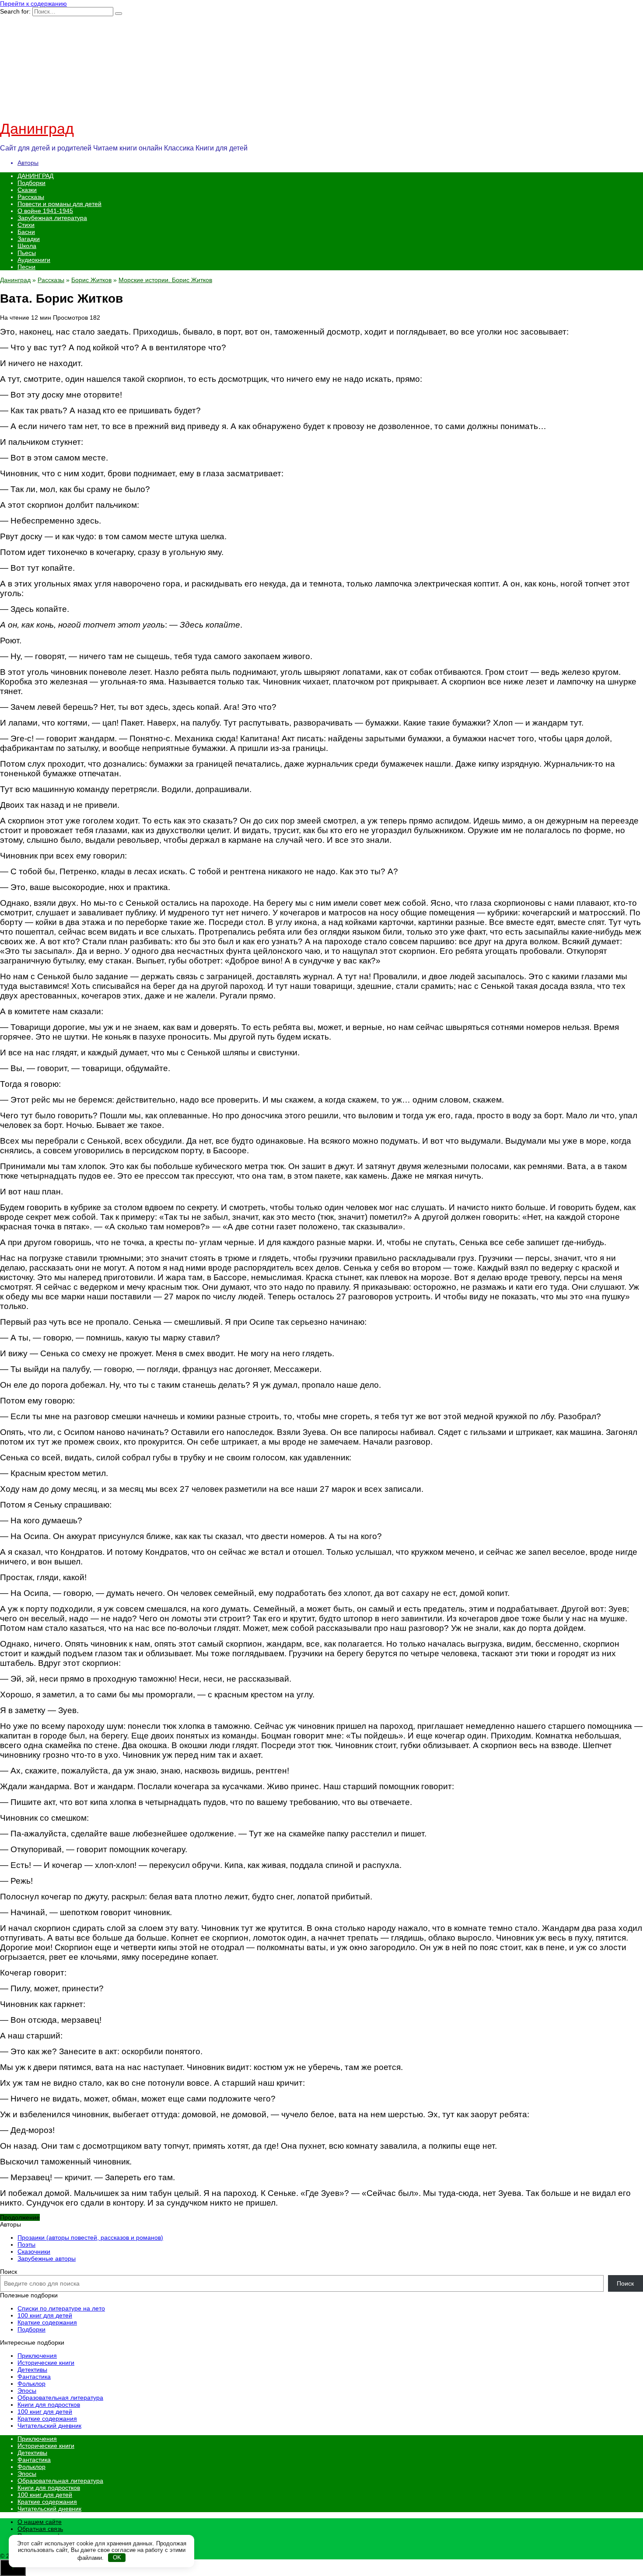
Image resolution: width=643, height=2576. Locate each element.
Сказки (27, 190)
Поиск (9, 2272)
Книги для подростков (49, 2405)
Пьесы (27, 253)
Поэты (26, 2244)
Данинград (37, 129)
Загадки (29, 239)
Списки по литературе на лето (61, 2308)
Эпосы (27, 2391)
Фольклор (31, 2384)
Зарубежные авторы (47, 2258)
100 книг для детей (45, 2315)
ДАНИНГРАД (35, 176)
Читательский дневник (49, 2426)
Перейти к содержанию (33, 3)
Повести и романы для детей (59, 204)
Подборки (31, 183)
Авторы (28, 163)
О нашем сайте (40, 2522)
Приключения (37, 2356)
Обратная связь (40, 2529)
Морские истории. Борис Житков (165, 280)
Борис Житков (91, 280)
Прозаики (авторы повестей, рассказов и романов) (90, 2237)
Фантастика (34, 2377)
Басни (26, 232)
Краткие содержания (47, 2322)
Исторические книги (46, 2363)
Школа (27, 246)
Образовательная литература (60, 2398)
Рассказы (31, 197)
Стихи (26, 225)
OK (117, 2557)
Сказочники (34, 2251)
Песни (26, 267)
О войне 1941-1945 (45, 211)
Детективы (32, 2370)
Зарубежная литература (52, 218)
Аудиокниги (34, 260)
